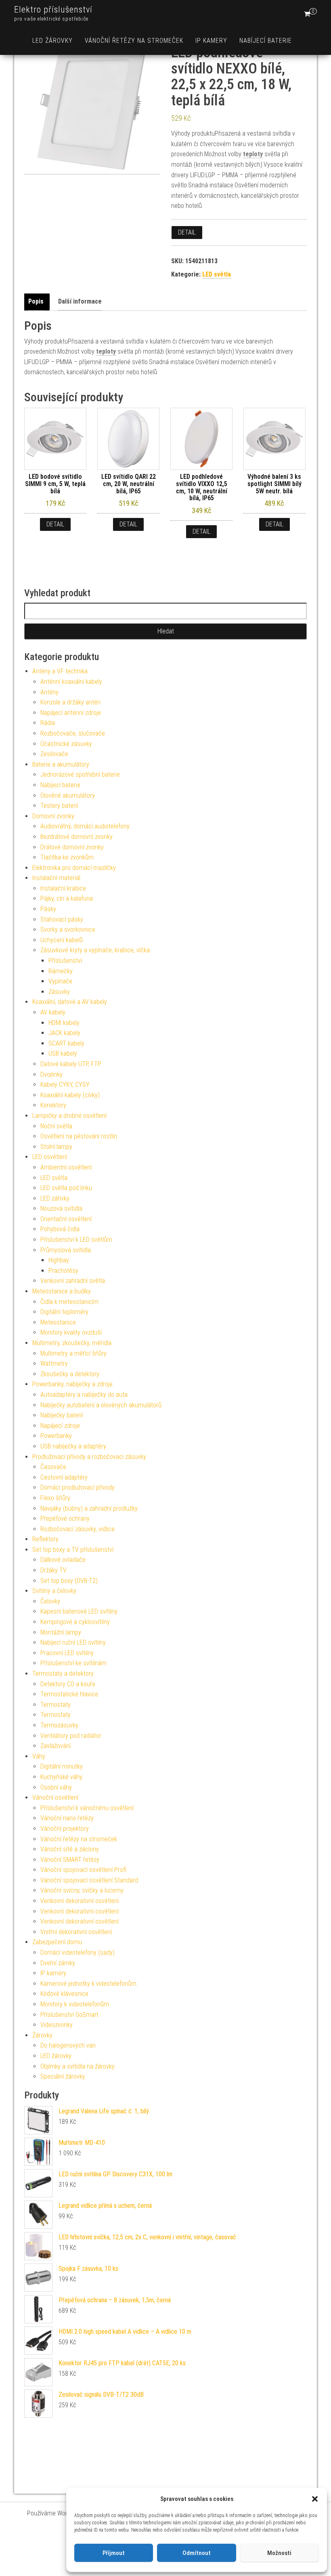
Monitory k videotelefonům (75, 2004)
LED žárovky (52, 41)
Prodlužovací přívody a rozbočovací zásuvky (89, 1457)
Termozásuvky (59, 1725)
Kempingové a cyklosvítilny (75, 1622)
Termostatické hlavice (69, 1694)
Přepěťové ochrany (65, 1519)
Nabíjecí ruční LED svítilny (73, 1642)
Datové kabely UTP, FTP (71, 1064)
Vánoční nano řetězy (67, 1818)
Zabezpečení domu (57, 1942)
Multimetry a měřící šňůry (73, 1353)
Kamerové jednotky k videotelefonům (88, 1984)
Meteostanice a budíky (62, 1291)
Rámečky (61, 971)
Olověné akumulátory (68, 795)
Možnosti (279, 2553)
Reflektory (45, 1539)
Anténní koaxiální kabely (71, 682)
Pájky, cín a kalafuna (67, 898)
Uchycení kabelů (62, 940)
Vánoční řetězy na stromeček (134, 41)
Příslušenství (65, 961)
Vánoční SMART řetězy (70, 1860)
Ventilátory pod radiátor (71, 1736)
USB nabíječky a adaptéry (73, 1446)
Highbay (59, 1260)
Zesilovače (54, 754)
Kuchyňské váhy (61, 1777)
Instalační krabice (63, 888)
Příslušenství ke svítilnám (73, 1663)
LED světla (217, 274)
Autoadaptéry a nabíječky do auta (84, 1395)
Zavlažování (56, 1746)
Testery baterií (59, 806)
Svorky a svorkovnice (68, 930)
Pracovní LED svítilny (67, 1653)
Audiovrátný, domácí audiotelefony (85, 826)
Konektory (53, 1105)
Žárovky (42, 2035)
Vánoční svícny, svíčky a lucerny (82, 1890)
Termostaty (56, 1705)
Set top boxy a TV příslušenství (73, 1550)
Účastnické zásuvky (66, 744)
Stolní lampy (56, 1147)
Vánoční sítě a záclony (70, 1849)
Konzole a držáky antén (70, 702)
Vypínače (60, 981)
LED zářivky (55, 1198)
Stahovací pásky (62, 919)
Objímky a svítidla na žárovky (78, 2066)
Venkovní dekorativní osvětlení (80, 1901)
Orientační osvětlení (66, 1219)
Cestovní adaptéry (64, 1477)
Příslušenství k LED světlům (76, 1240)
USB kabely (63, 1053)
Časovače (53, 1467)
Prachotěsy (63, 1271)
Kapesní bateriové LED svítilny (79, 1611)
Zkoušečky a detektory (70, 1374)
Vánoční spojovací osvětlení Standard (89, 1880)
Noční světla (56, 1126)
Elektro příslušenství (53, 9)
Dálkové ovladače (63, 1560)
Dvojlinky (51, 1074)
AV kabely (53, 1012)
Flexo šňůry (55, 1498)
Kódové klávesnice (64, 1994)
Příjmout (114, 2553)
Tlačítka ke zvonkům (67, 857)
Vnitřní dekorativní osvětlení (76, 1932)
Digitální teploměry (64, 1312)
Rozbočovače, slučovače (73, 733)
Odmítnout (197, 2553)
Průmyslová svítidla (66, 1250)
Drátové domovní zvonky (72, 847)
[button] (315, 2499)
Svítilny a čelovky (54, 1591)
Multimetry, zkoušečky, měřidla (72, 1343)
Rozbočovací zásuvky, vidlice (78, 1529)
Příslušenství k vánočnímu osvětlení (87, 1808)
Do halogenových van (68, 2045)
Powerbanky (56, 1436)
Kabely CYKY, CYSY (65, 1085)
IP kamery (211, 41)
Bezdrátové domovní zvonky (76, 837)
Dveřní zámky (58, 1963)
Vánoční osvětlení (55, 1797)
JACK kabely (64, 1033)
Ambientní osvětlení (66, 1167)
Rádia (48, 723)
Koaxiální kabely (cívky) (70, 1095)
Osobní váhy (56, 1787)
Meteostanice (58, 1322)
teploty (253, 154)
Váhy (39, 1756)
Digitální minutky (62, 1766)
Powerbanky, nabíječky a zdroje (72, 1384)
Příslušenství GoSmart (69, 2015)
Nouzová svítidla (61, 1208)
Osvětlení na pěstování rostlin (79, 1136)
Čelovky (50, 1601)
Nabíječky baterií (62, 1415)
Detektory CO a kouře (68, 1684)
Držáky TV (53, 1570)
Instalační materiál (56, 878)
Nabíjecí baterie (266, 41)
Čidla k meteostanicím (69, 1302)
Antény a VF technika (60, 671)
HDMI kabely (64, 1023)
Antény (49, 692)
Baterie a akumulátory (61, 764)
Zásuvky (59, 992)
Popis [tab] (36, 301)
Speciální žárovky (63, 2076)
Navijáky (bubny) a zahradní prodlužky (89, 1508)
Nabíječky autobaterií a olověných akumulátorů (101, 1405)
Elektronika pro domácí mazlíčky (74, 868)
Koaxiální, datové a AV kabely (70, 1002)
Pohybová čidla (60, 1229)
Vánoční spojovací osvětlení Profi (83, 1870)
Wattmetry (54, 1363)
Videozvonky (57, 2025)
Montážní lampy (61, 1632)
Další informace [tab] (80, 301)
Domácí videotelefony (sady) (78, 1952)
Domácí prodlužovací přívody (78, 1487)
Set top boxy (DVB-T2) (69, 1581)
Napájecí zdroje (60, 1426)
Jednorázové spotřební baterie (80, 774)
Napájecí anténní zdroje (71, 713)
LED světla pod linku (66, 1188)
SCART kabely (66, 1043)
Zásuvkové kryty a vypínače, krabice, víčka (95, 950)
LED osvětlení (50, 1157)
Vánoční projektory (65, 1829)
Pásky (48, 909)
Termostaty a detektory (63, 1674)
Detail (187, 232)
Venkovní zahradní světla (73, 1281)
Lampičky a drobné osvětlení (69, 1116)
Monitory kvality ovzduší (71, 1332)
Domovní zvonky (53, 816)
